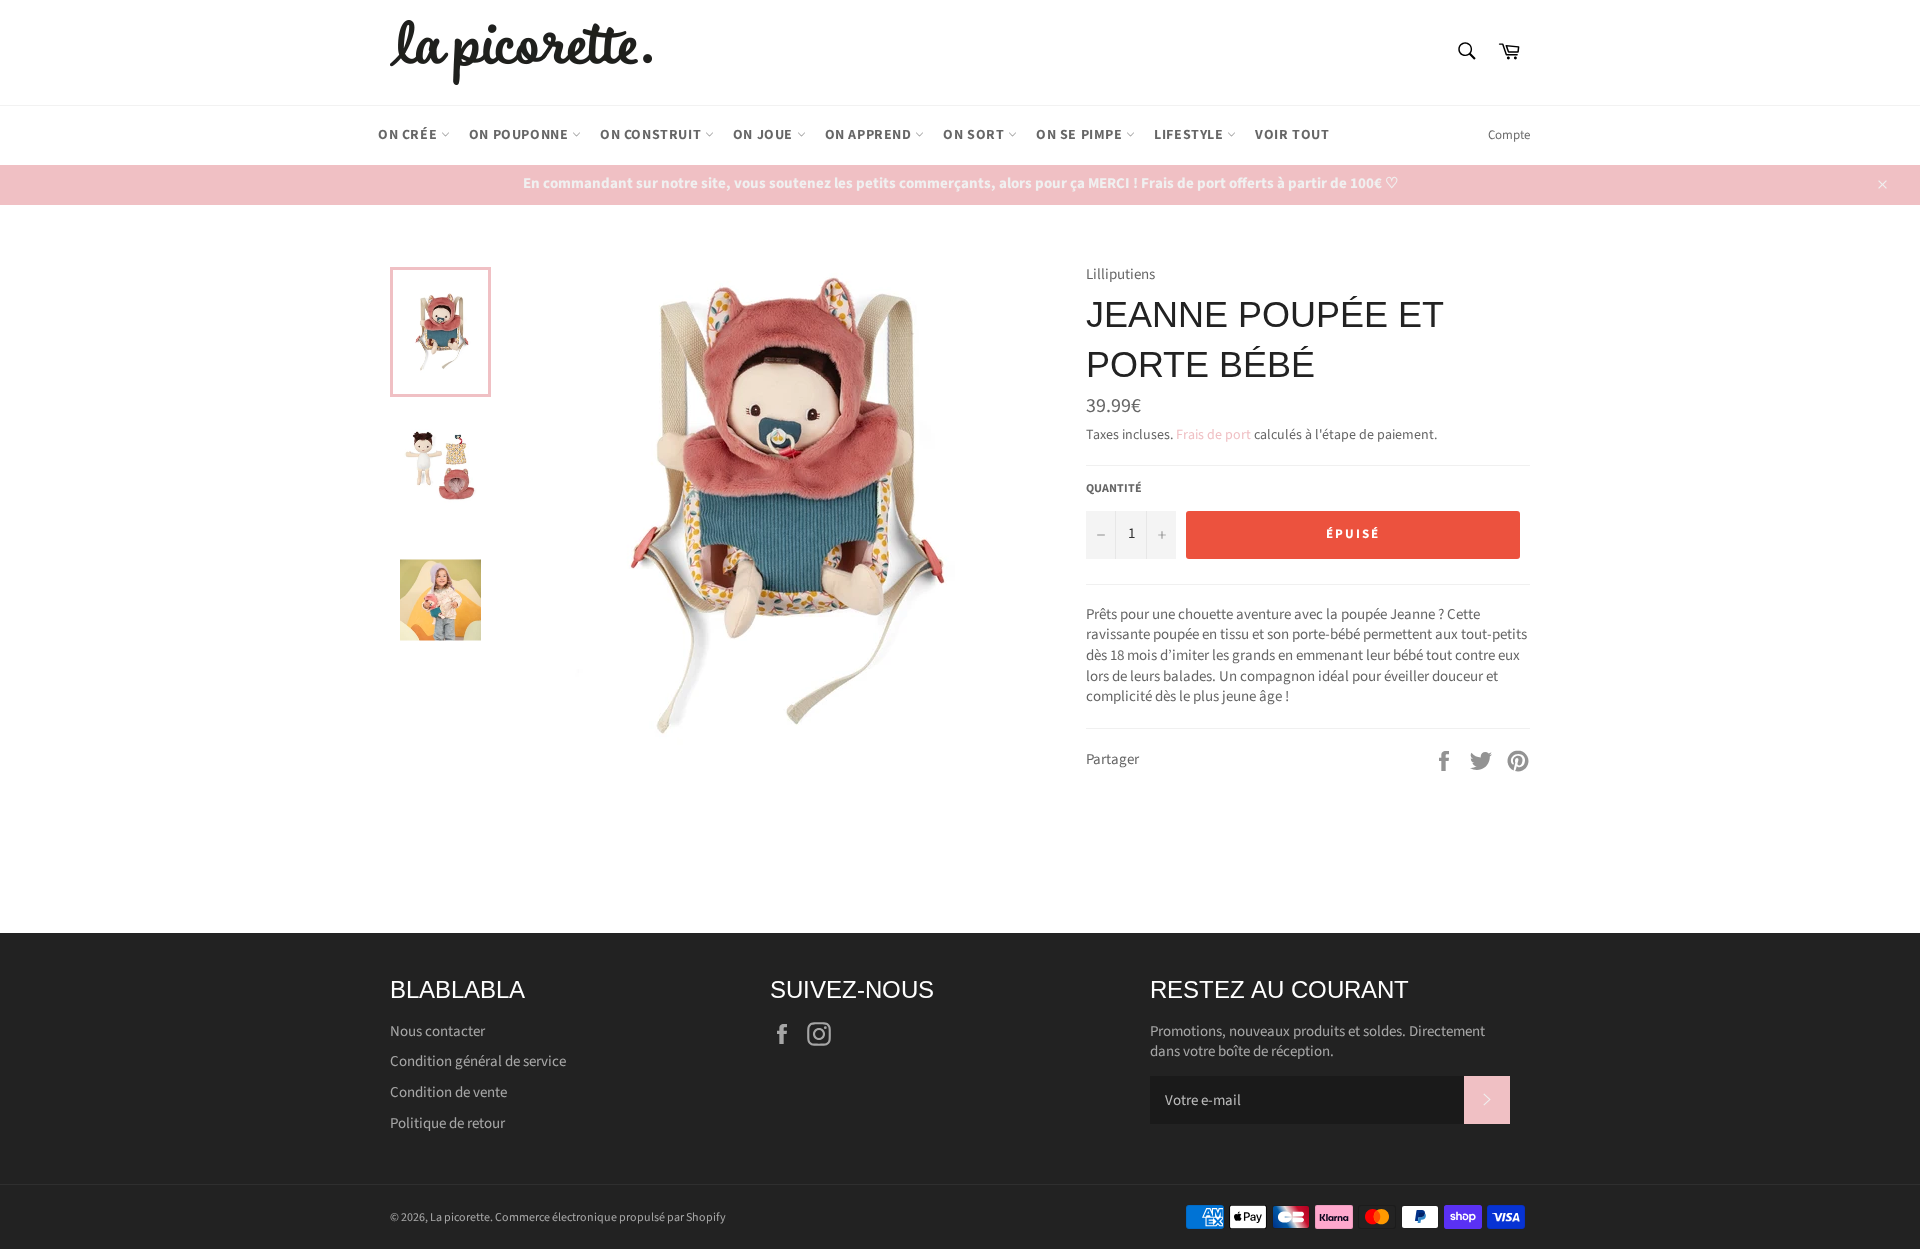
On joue (765, 135)
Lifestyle (1190, 135)
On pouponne (520, 135)
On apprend (870, 135)
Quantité (1114, 489)
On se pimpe (1081, 135)
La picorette (460, 1217)
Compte (1509, 135)
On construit (652, 135)
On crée (409, 135)
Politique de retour (447, 1123)
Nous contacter (437, 1031)
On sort (975, 135)
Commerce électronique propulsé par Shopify (610, 1217)
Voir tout (1292, 135)
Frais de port (1213, 435)
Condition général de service (478, 1061)
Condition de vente (448, 1092)
